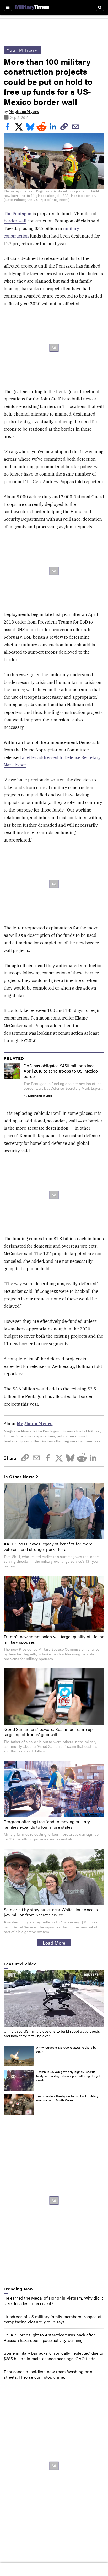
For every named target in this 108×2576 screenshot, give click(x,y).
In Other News (19, 1477)
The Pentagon (18, 214)
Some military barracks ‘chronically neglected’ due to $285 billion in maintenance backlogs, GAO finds (53, 2356)
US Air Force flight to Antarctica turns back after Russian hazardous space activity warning (49, 2337)
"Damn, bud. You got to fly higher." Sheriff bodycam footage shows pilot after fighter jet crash (68, 2076)
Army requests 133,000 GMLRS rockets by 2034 (66, 2050)
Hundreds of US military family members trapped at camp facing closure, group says (53, 2319)
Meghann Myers (24, 112)
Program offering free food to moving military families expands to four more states (47, 1824)
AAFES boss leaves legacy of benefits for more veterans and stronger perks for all (48, 1547)
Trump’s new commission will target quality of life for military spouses (54, 1639)
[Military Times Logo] (32, 7)
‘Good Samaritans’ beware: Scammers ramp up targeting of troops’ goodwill (48, 1732)
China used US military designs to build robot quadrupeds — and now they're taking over (54, 2033)
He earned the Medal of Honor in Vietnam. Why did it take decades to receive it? (53, 2301)
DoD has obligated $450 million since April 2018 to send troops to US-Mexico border (61, 1071)
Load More (54, 1943)
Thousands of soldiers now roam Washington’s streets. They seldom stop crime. (48, 2374)
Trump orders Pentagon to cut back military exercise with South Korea (67, 2098)
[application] (54, 1999)
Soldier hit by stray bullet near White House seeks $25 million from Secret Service (51, 1912)
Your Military (22, 50)
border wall (15, 221)
